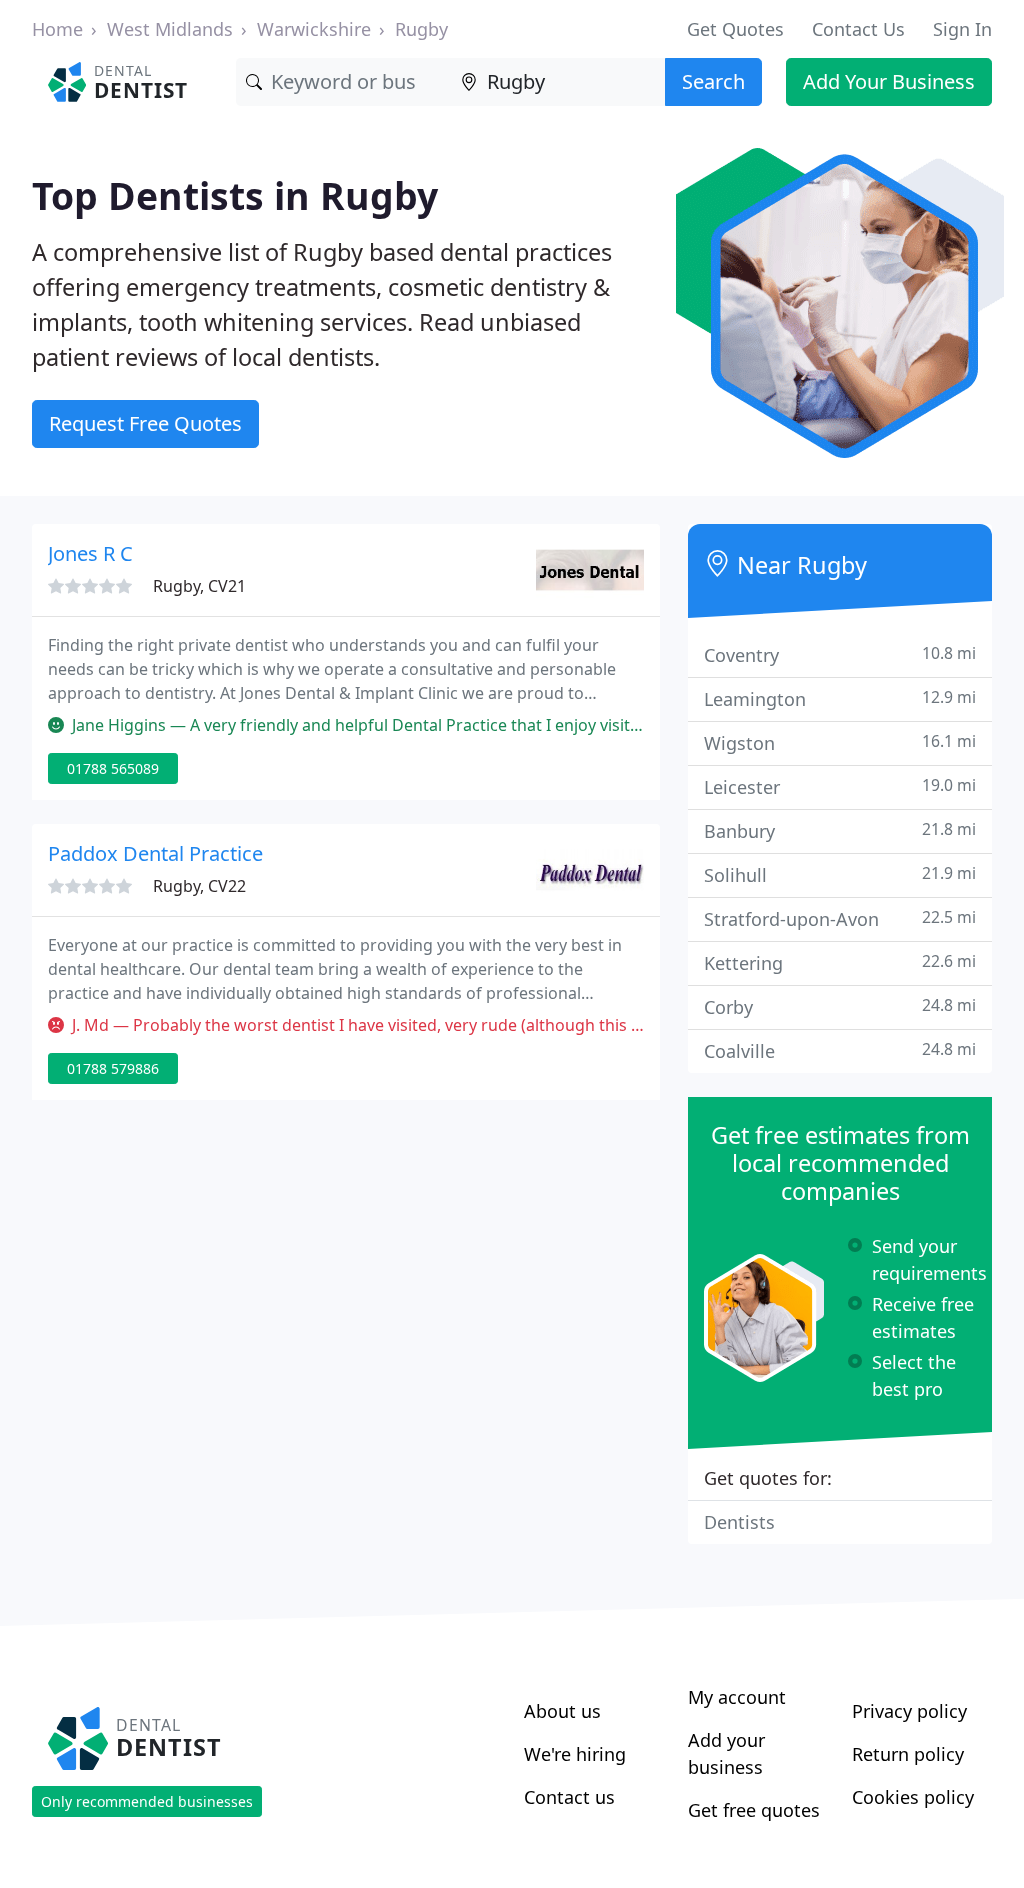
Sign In (962, 29)
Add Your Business (889, 81)
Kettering (840, 962)
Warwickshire (314, 29)
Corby (840, 1006)
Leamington (840, 698)
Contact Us (858, 29)
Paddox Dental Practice (155, 853)
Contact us (569, 1797)
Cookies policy (913, 1797)
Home (57, 29)
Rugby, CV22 (199, 886)
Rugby (421, 29)
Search (713, 81)
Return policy (908, 1754)
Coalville (840, 1050)
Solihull (840, 874)
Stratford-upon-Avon (840, 918)
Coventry (840, 654)
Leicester (840, 786)
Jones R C (90, 553)
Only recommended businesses (147, 1801)
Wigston (840, 742)
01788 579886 (113, 1068)
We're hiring (575, 1754)
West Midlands (170, 29)
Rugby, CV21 (199, 586)
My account (737, 1697)
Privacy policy (909, 1711)
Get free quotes (754, 1810)
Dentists (739, 1522)
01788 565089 (113, 768)
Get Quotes (735, 29)
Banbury (840, 830)
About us (562, 1711)
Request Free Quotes (145, 423)
